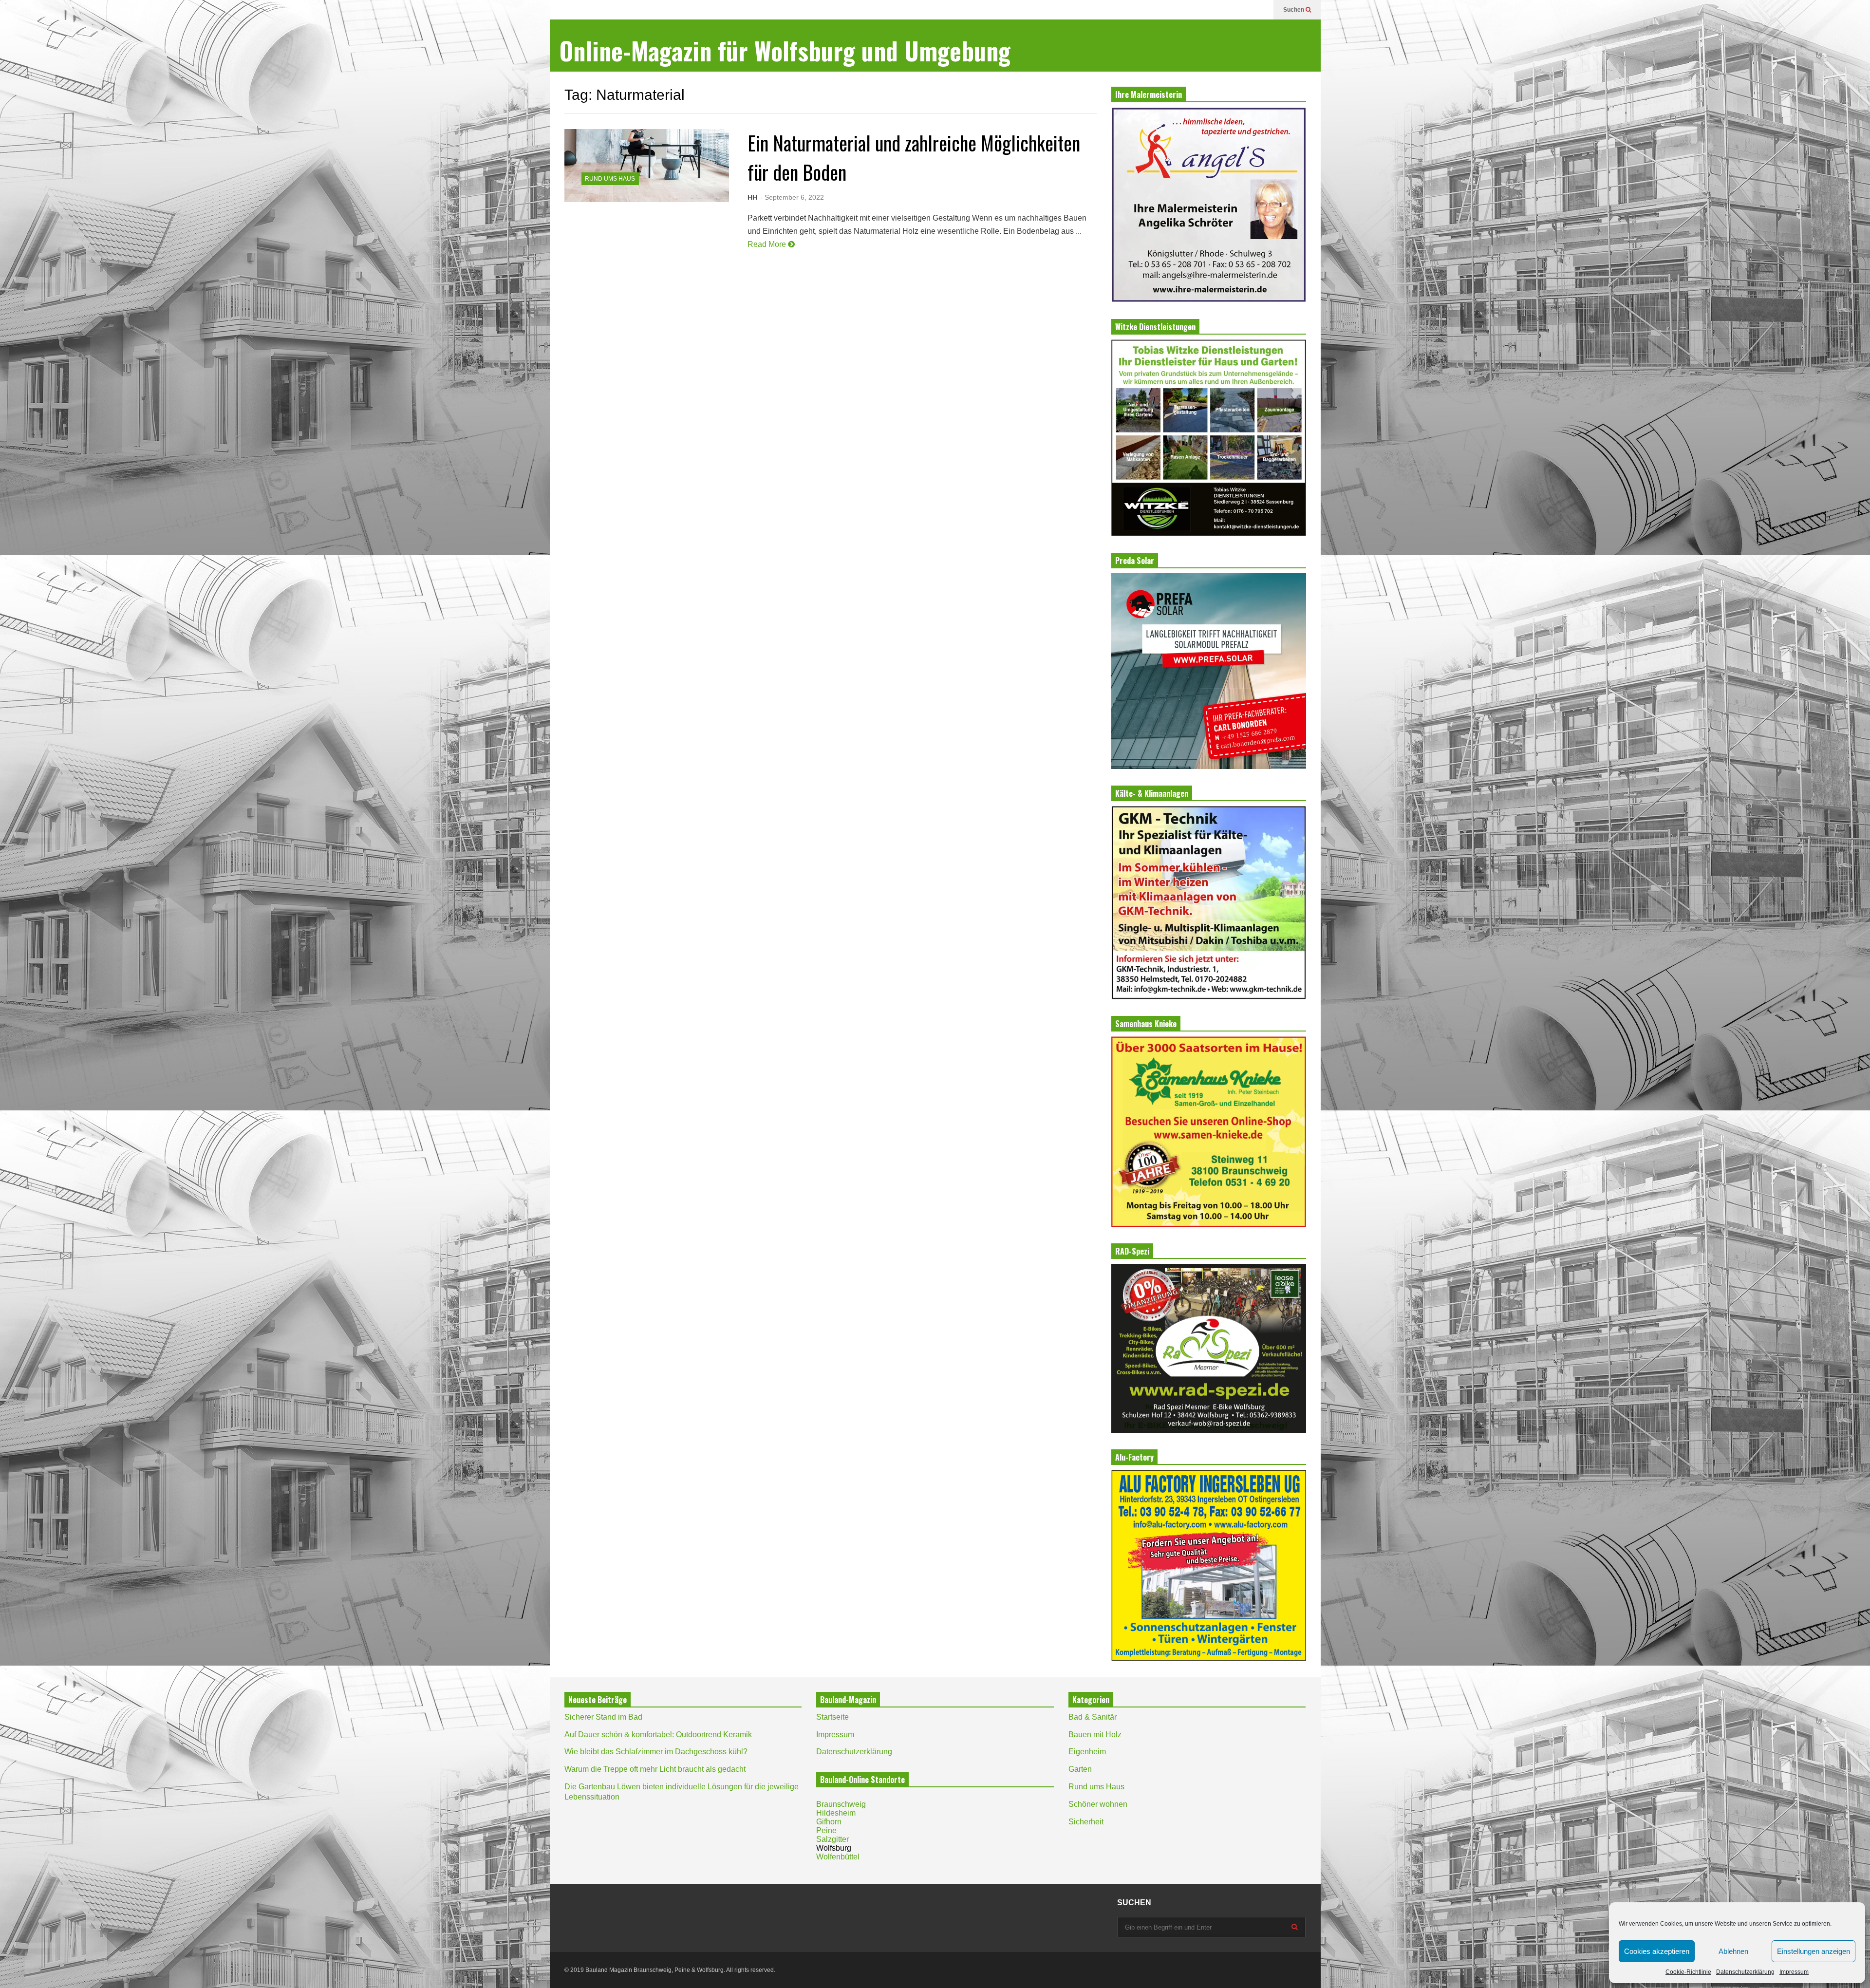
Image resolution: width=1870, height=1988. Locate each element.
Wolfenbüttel (838, 1857)
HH (752, 197)
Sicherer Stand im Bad (603, 1717)
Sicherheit (1086, 1822)
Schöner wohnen (1098, 1804)
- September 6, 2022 (792, 197)
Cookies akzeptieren (1657, 1951)
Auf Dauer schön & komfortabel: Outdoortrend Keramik (658, 1735)
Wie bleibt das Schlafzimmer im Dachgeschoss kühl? (656, 1752)
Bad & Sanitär (1093, 1717)
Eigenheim (1087, 1752)
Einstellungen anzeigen (1814, 1951)
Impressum (1794, 1972)
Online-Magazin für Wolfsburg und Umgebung (785, 50)
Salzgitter (832, 1839)
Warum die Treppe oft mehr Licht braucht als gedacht (655, 1769)
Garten (1080, 1769)
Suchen (1294, 10)
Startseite (832, 1717)
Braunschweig (841, 1804)
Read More (768, 244)
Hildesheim (836, 1813)
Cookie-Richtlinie (1688, 1972)
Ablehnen (1733, 1951)
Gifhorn (829, 1822)
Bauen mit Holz (1095, 1735)
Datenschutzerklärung (1745, 1972)
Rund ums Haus (610, 179)
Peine (826, 1830)
